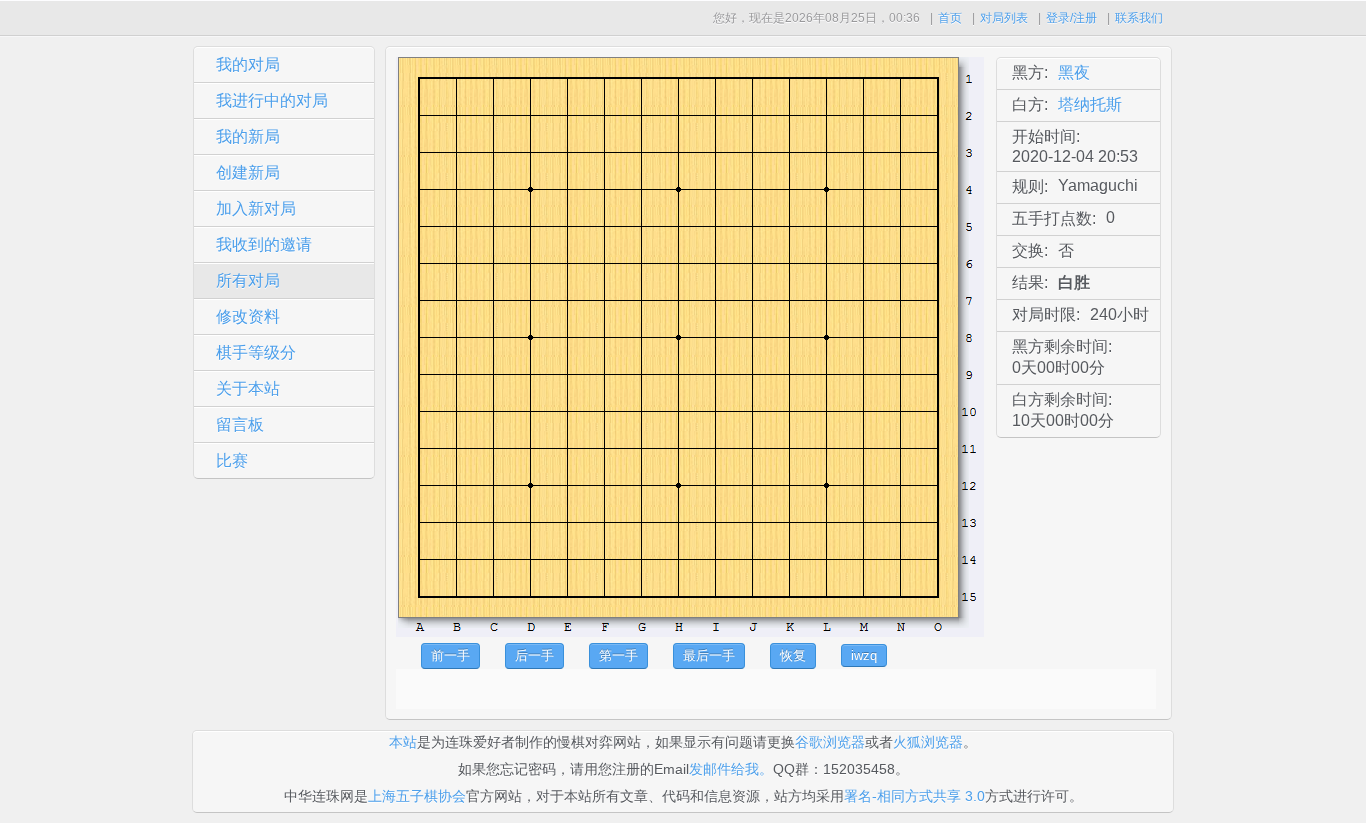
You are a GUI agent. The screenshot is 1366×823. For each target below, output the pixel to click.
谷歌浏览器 (830, 742)
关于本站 (248, 388)
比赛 (232, 460)
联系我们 (1139, 18)
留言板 (240, 424)
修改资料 (248, 316)
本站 (403, 742)
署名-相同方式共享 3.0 (914, 796)
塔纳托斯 (1090, 104)
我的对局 (248, 64)
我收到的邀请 (264, 244)
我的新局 (248, 136)
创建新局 (248, 172)
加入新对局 (256, 208)
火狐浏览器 (928, 742)
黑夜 (1074, 72)
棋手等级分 (256, 352)
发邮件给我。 (731, 769)
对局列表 (1004, 18)
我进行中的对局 (272, 100)
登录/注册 (1071, 18)
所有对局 (248, 280)
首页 (950, 18)
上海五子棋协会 (417, 796)
